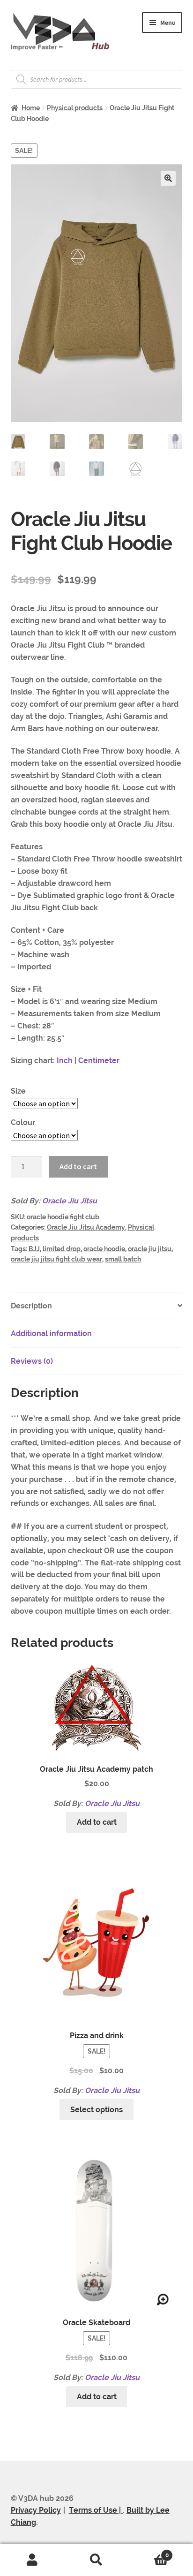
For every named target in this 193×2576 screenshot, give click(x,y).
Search (96, 2560)
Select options (96, 2110)
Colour (23, 1122)
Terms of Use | (96, 2510)
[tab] (97, 1306)
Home (31, 108)
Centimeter (99, 1061)
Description (31, 1306)
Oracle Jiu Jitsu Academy (86, 1227)
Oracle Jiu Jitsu (70, 1201)
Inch (64, 1061)
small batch (123, 1259)
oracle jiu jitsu (150, 1249)
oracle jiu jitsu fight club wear (56, 1259)
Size (18, 1091)
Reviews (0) (32, 1361)
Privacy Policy (36, 2510)
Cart (149, 2552)
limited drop (62, 1249)
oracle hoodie (104, 1249)
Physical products (75, 108)
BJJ (34, 1249)
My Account (32, 2560)
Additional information (51, 1333)
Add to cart (78, 1166)
